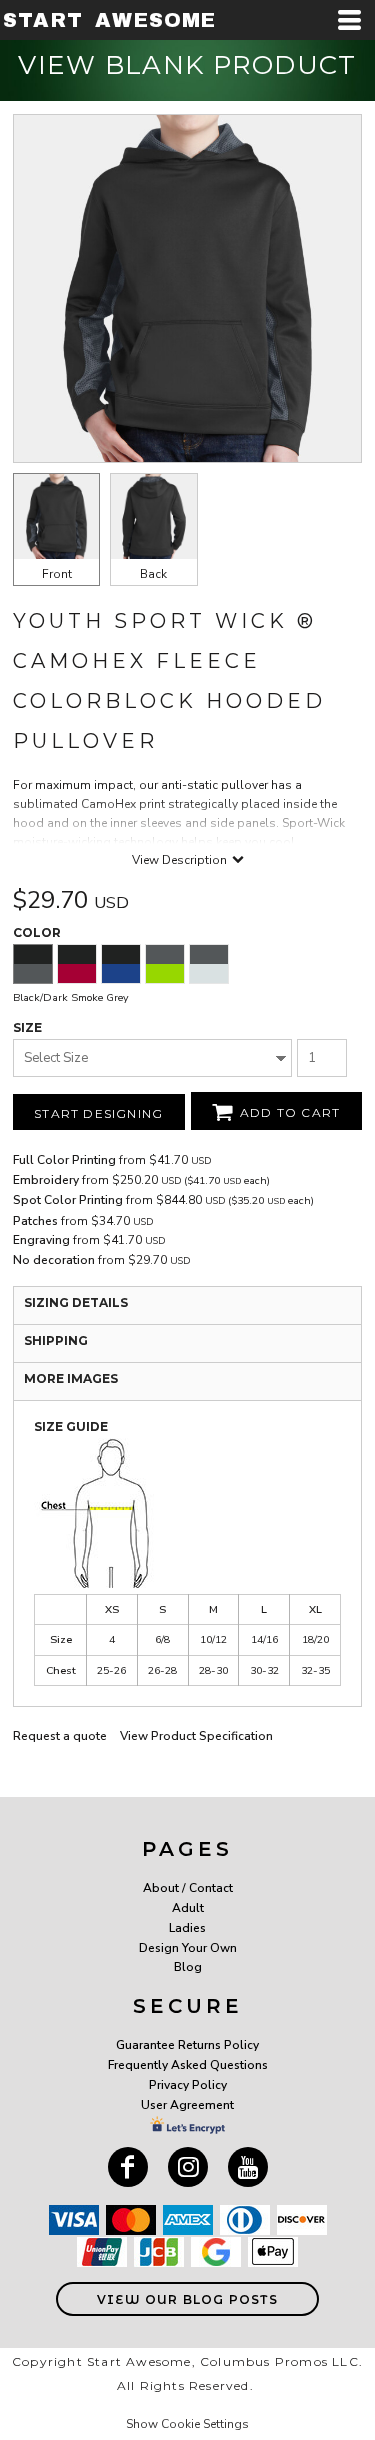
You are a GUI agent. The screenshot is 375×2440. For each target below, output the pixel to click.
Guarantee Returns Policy (187, 2045)
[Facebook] (128, 2167)
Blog (188, 1967)
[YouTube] (248, 2167)
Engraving (41, 1240)
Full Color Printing (64, 1160)
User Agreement (187, 2105)
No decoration (54, 1260)
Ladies (187, 1928)
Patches (35, 1221)
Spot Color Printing (68, 1200)
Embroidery (46, 1180)
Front (57, 574)
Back (153, 574)
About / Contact (188, 1888)
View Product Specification (196, 1736)
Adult (188, 1908)
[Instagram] (188, 2167)
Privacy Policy (188, 2085)
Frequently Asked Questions (188, 2065)
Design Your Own (188, 1948)
